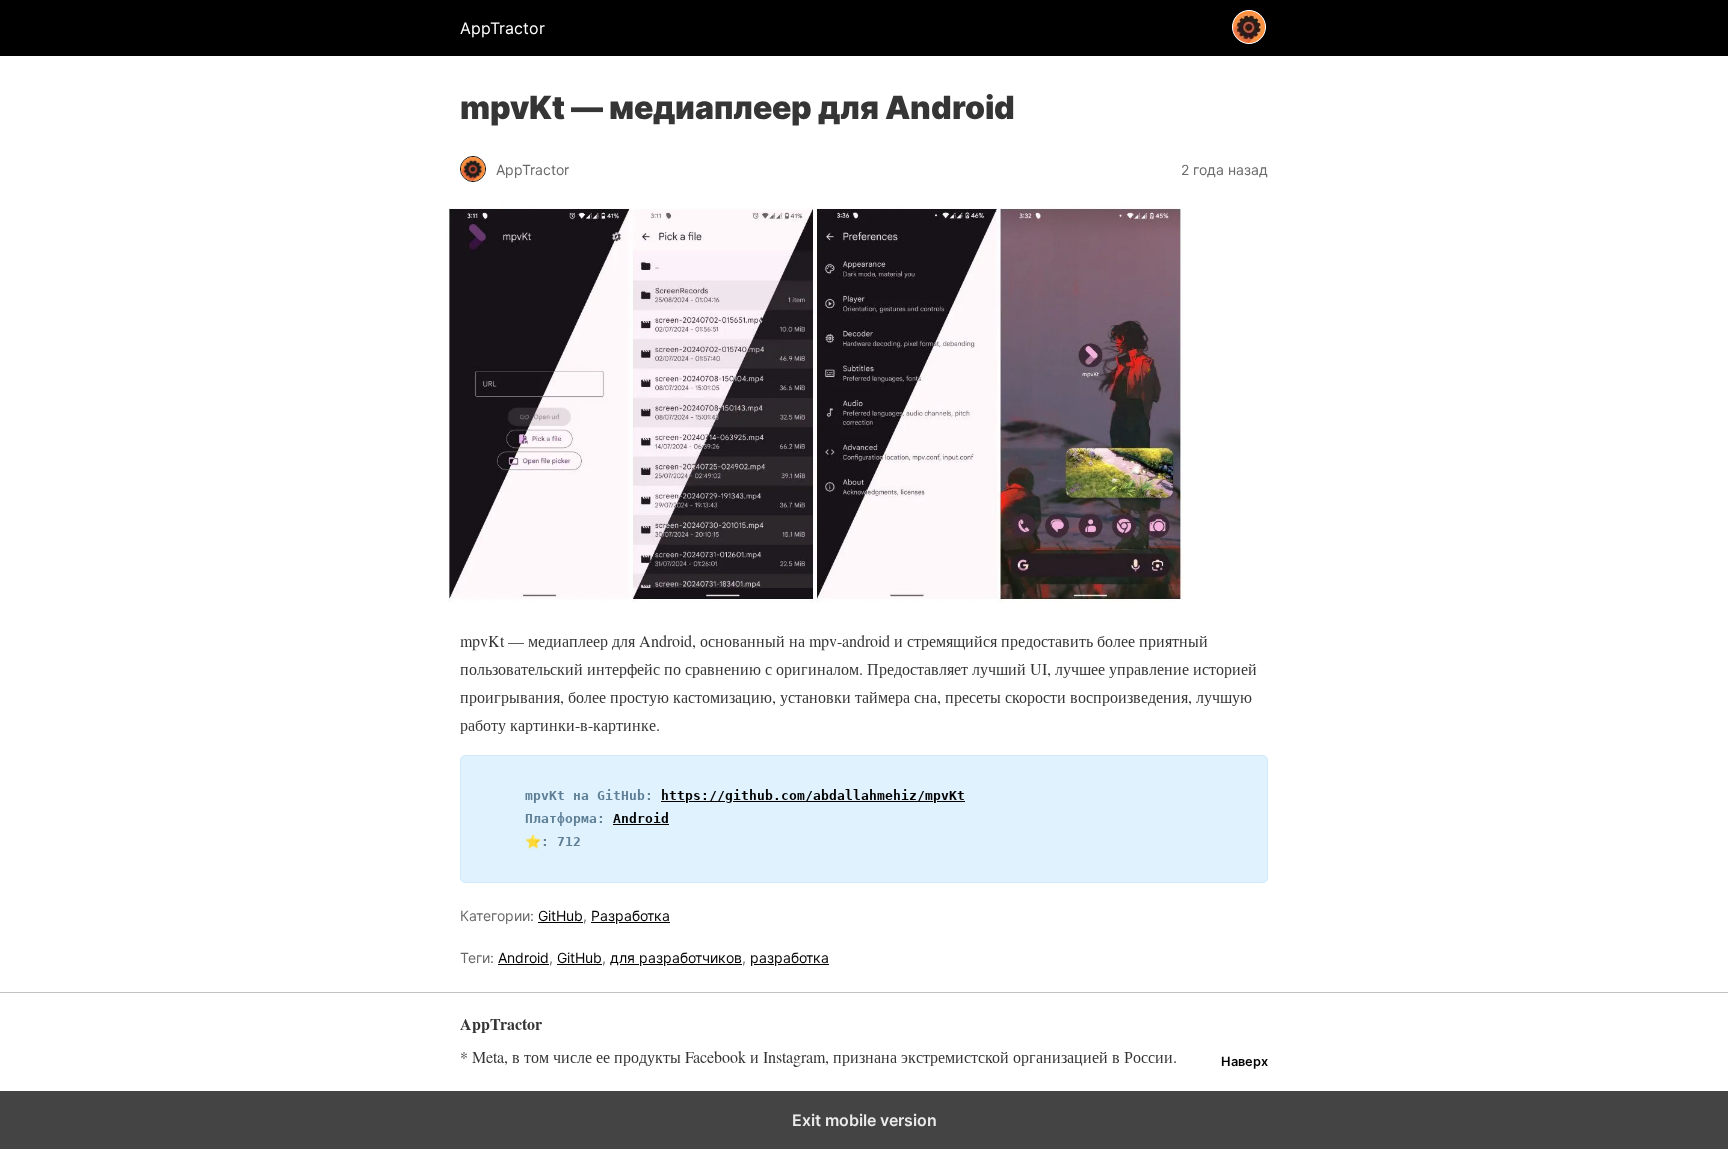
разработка (789, 957)
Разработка (630, 915)
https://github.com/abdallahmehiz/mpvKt (813, 795)
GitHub (560, 915)
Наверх (1244, 1061)
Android (641, 818)
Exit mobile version (864, 1120)
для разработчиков (676, 957)
